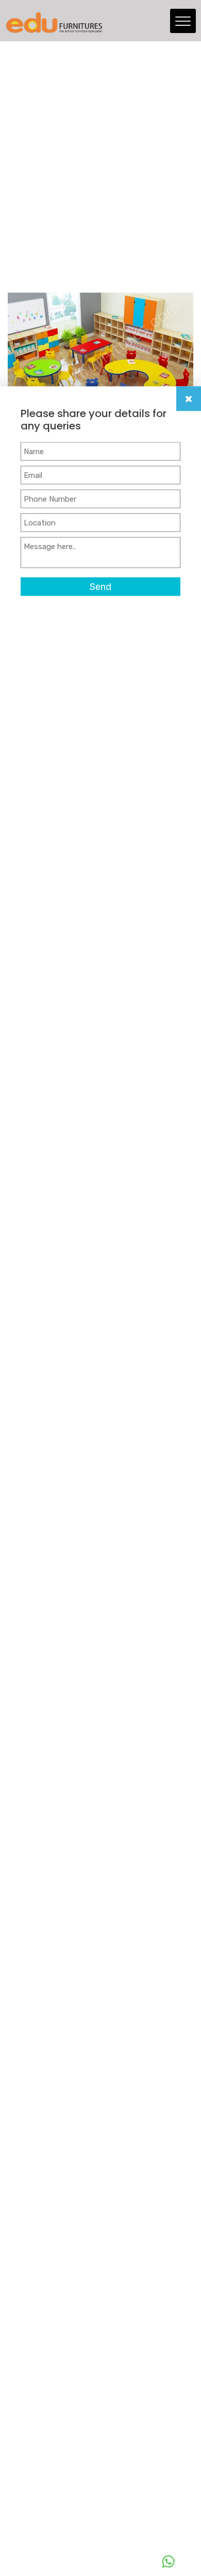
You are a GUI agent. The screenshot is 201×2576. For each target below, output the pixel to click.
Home (18, 228)
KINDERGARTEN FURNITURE (94, 228)
